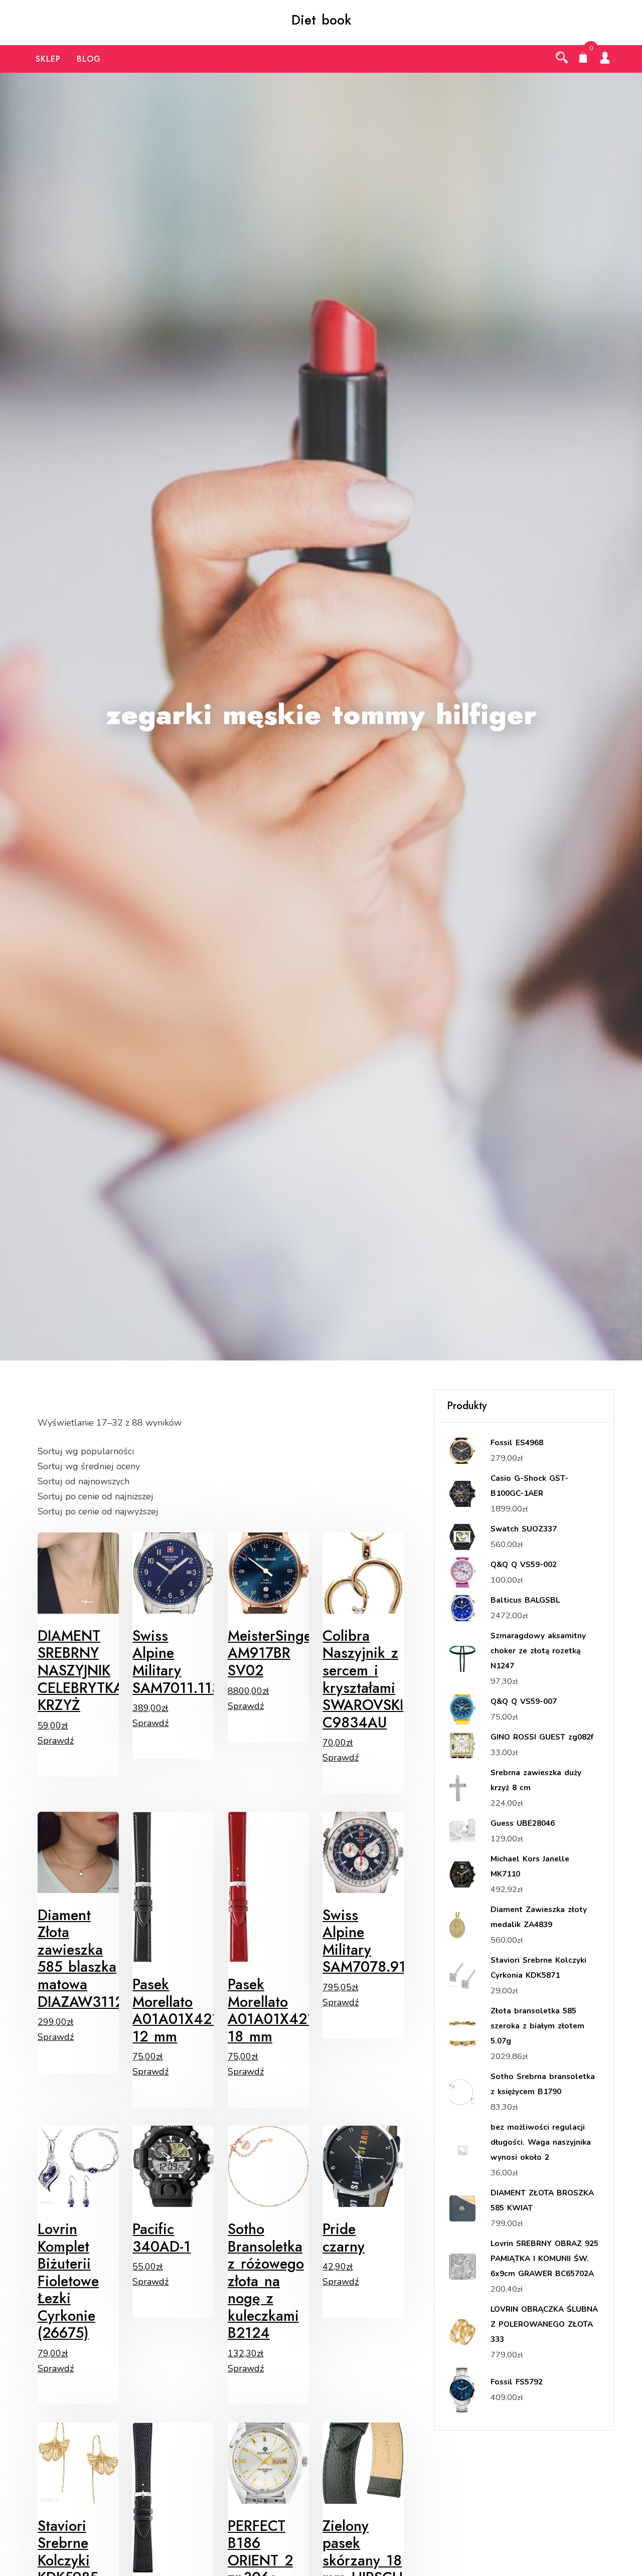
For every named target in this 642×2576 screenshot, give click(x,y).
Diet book (321, 20)
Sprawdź (56, 1741)
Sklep (48, 59)
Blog (89, 59)
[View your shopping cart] (583, 59)
